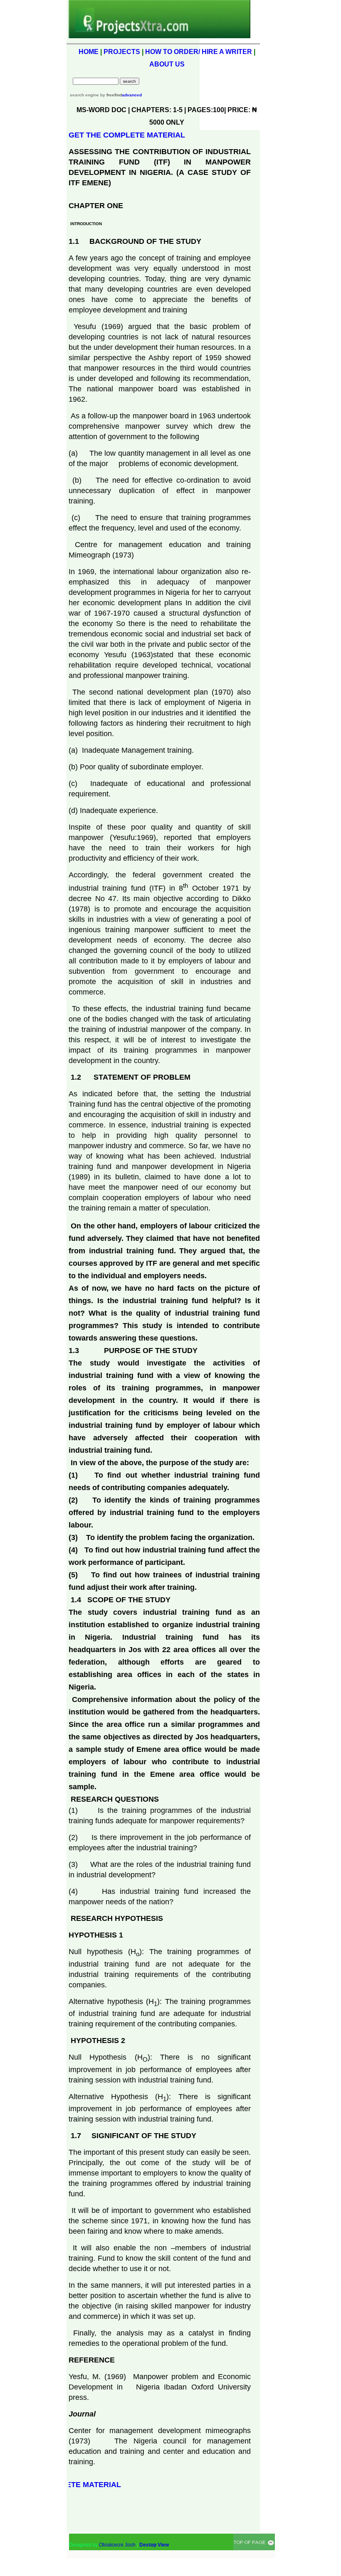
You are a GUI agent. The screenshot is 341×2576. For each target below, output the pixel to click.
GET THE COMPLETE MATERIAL (127, 135)
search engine (84, 95)
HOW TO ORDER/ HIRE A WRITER (199, 52)
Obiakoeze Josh (117, 2545)
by (110, 95)
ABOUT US (167, 64)
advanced (132, 95)
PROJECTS (122, 52)
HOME (89, 52)
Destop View (154, 2545)
